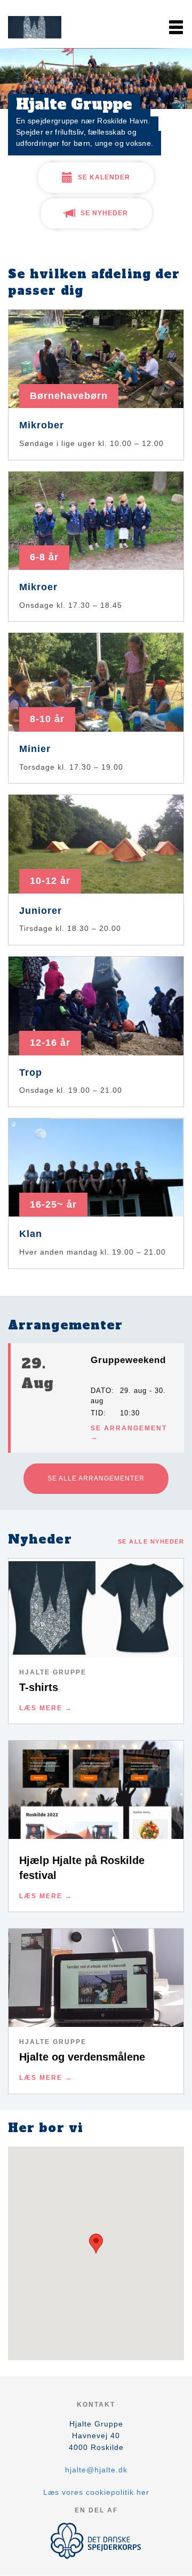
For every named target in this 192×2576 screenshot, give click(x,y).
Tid (97, 1413)
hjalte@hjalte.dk (96, 2470)
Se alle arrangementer (96, 1478)
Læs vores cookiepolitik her (96, 2492)
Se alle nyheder (151, 1541)
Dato (101, 1391)
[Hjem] (35, 27)
